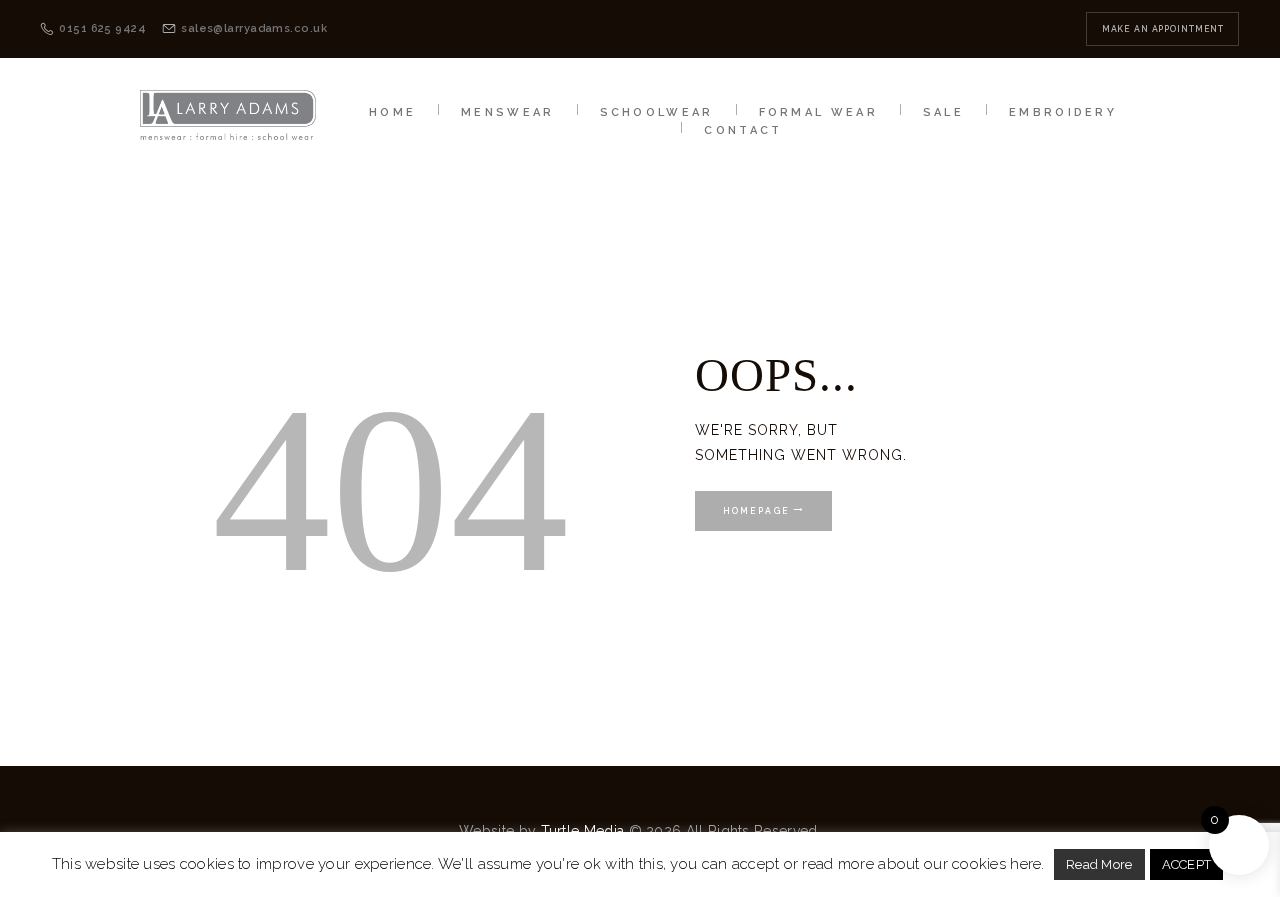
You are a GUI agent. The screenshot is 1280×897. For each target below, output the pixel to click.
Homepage (756, 511)
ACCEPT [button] (1187, 864)
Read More (1099, 864)
